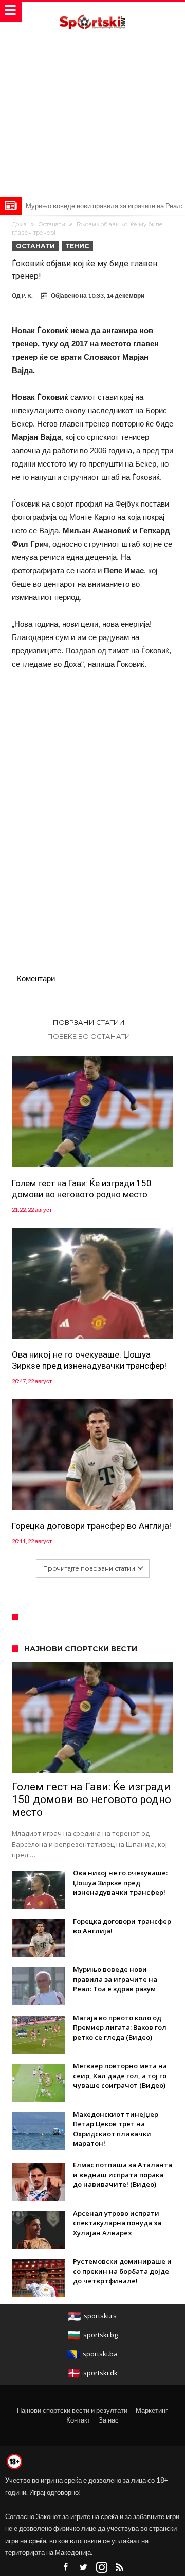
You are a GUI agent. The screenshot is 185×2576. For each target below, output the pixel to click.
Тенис (77, 246)
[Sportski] (92, 12)
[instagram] (102, 2568)
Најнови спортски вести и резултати (72, 2410)
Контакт (78, 2420)
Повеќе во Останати (89, 1036)
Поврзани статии (89, 1022)
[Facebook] (66, 2568)
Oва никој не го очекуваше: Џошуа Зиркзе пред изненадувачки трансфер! (89, 1360)
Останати (52, 224)
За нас (109, 2420)
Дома (19, 224)
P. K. (27, 295)
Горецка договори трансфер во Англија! (91, 1526)
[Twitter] (84, 2568)
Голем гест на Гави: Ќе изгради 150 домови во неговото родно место (82, 1189)
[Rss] (120, 2568)
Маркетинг (152, 2410)
